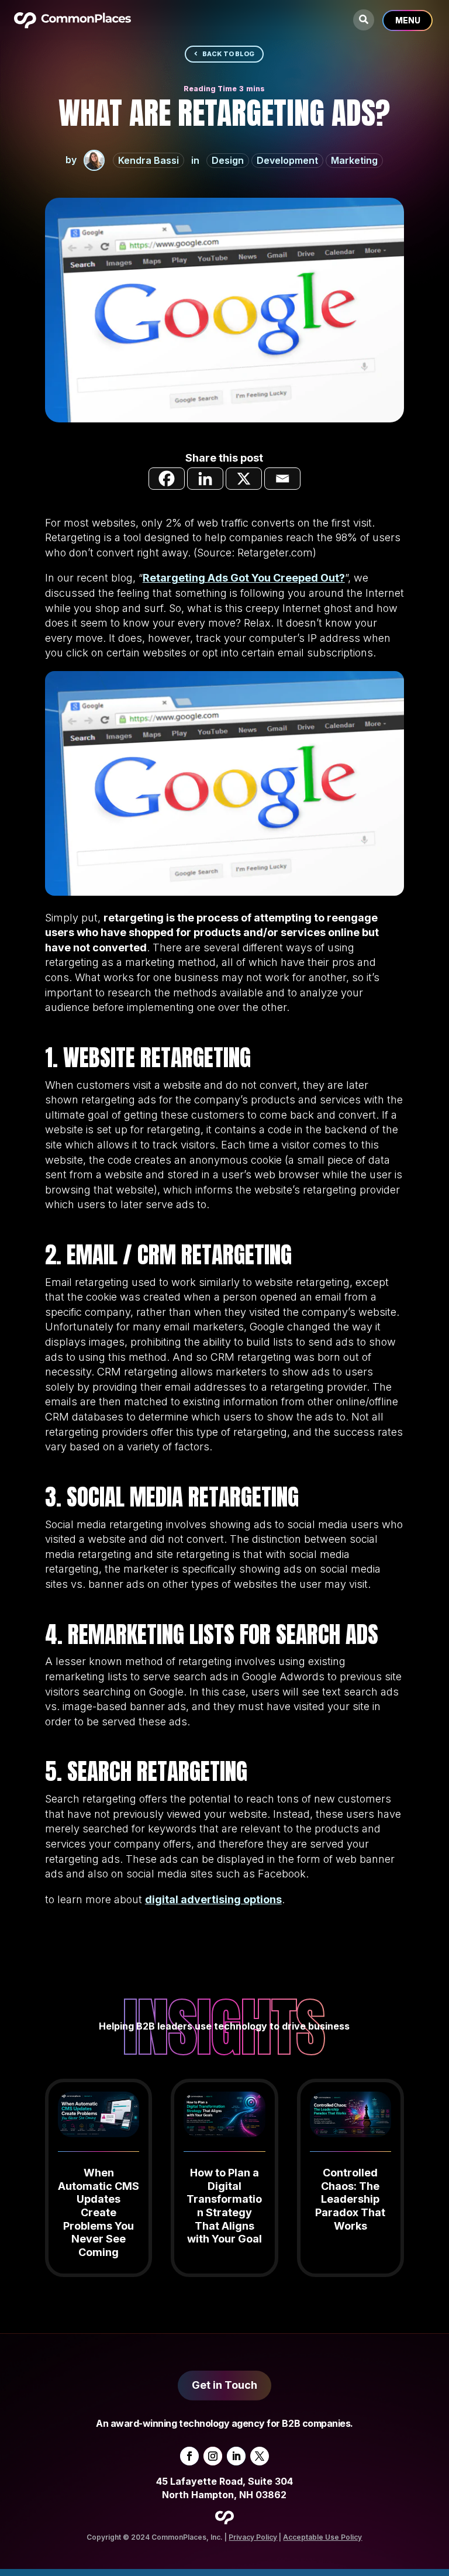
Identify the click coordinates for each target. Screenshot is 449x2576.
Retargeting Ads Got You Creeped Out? (244, 578)
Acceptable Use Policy (322, 2537)
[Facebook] (167, 479)
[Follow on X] (260, 2456)
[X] (244, 479)
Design (228, 160)
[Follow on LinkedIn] (236, 2456)
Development (287, 160)
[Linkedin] (205, 479)
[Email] (282, 479)
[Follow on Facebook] (189, 2456)
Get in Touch (224, 2385)
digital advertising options (213, 1899)
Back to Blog (228, 54)
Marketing (354, 160)
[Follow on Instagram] (213, 2456)
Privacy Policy (253, 2537)
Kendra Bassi (148, 160)
